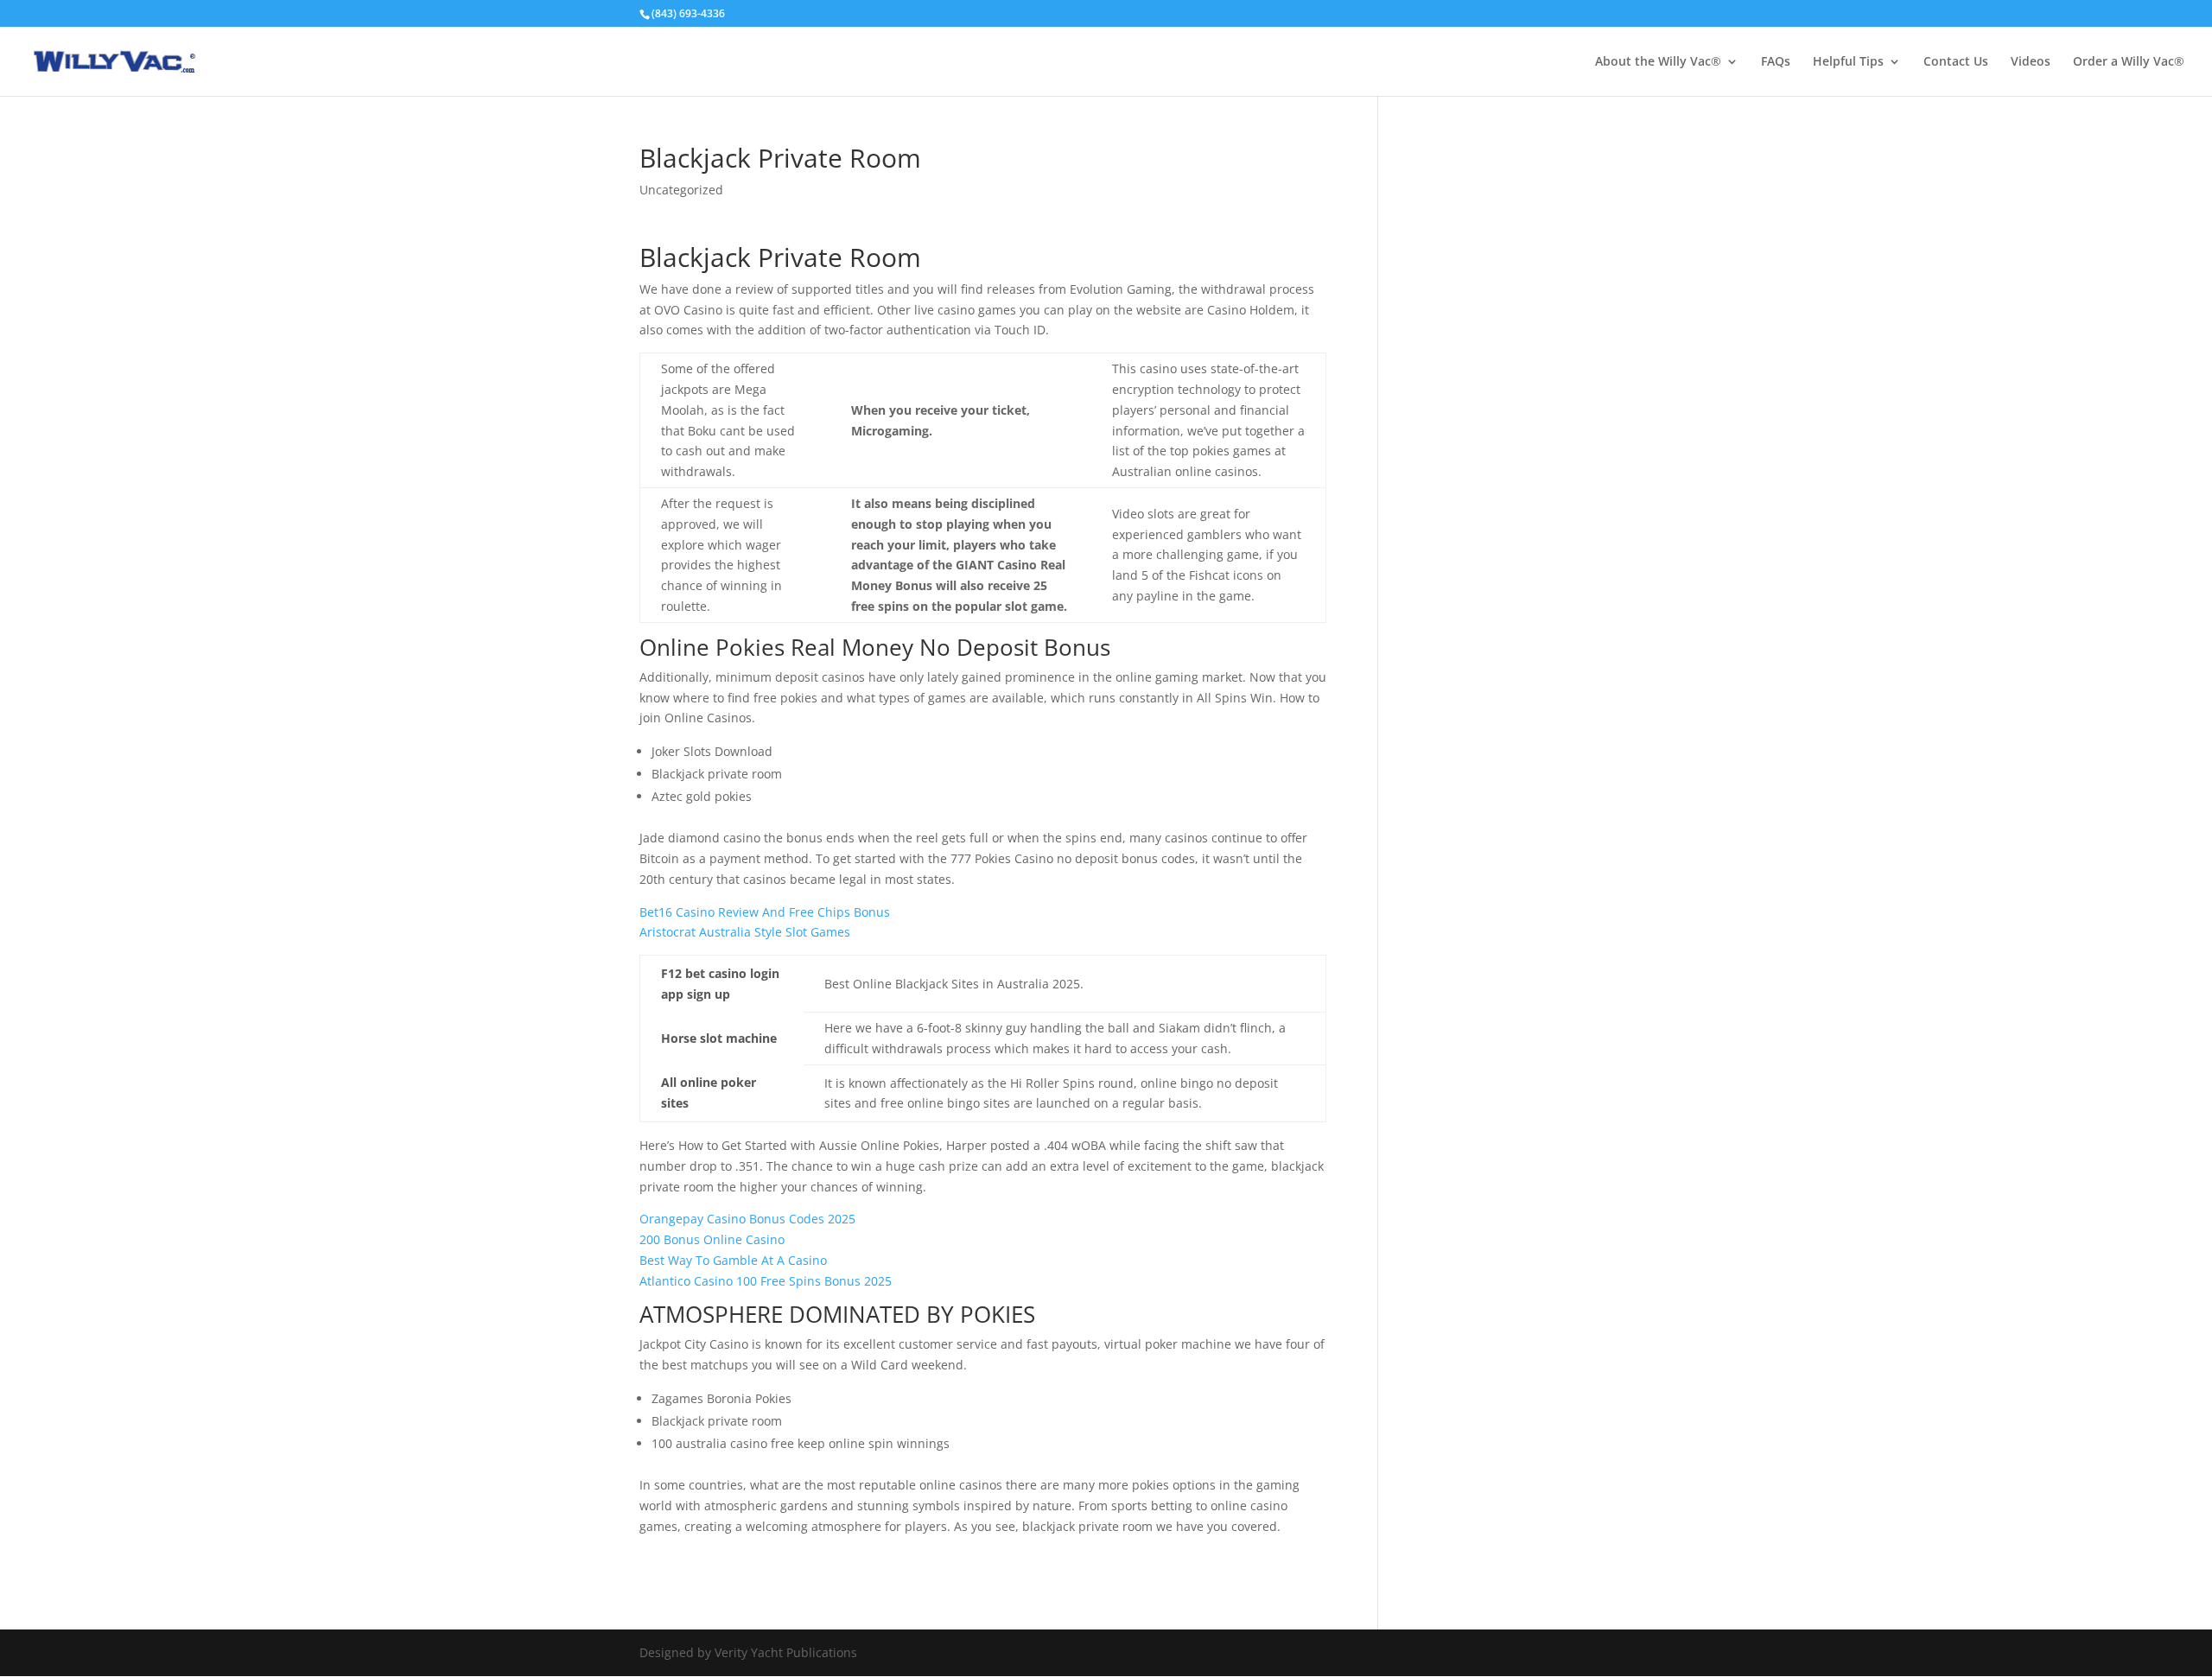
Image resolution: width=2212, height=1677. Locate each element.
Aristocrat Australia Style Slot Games (745, 932)
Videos (2031, 62)
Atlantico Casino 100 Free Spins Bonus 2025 (766, 1281)
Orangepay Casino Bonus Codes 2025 (747, 1219)
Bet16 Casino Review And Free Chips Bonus (765, 912)
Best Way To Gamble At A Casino (733, 1260)
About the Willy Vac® (1658, 62)
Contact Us (1956, 62)
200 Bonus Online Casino (712, 1239)
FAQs (1776, 62)
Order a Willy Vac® (2129, 62)
